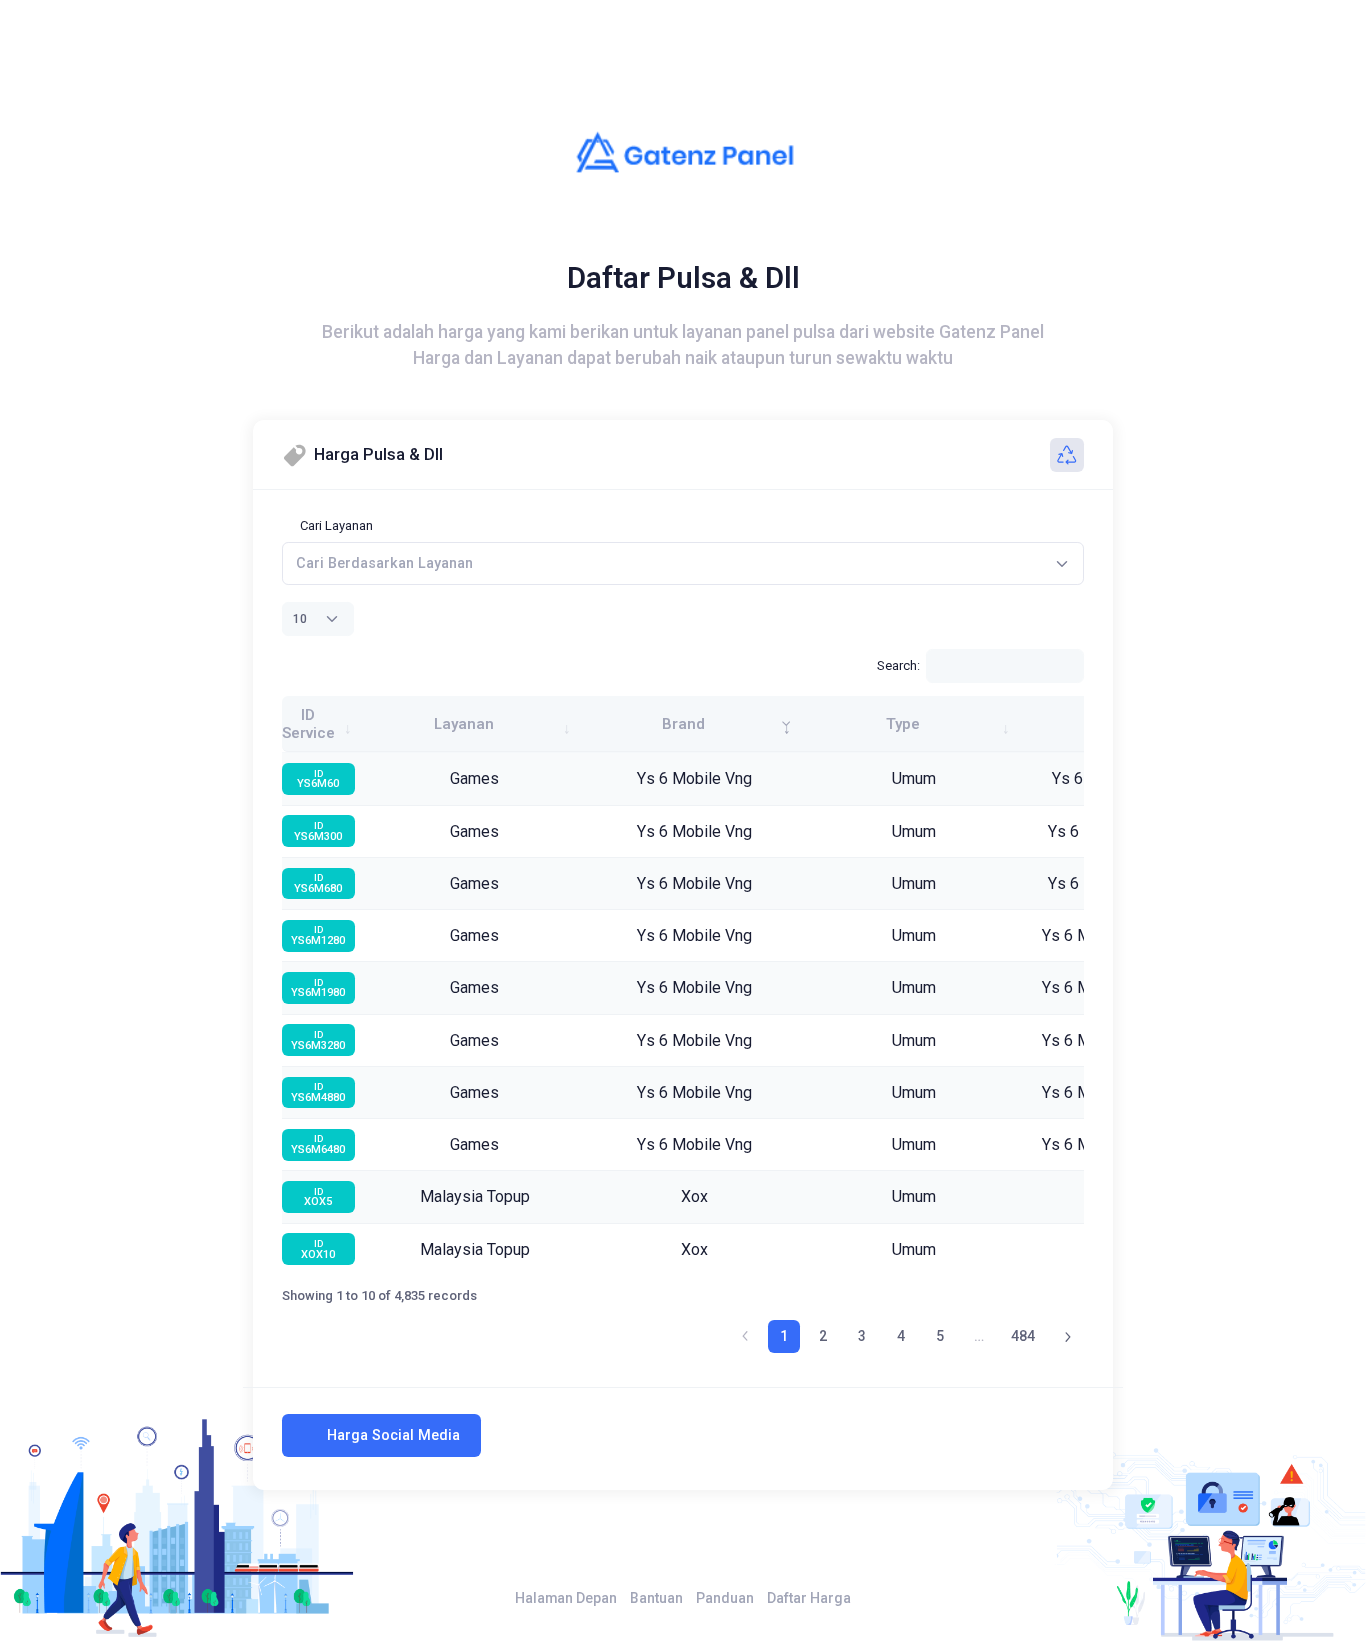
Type (903, 724)
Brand (683, 724)
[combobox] (683, 563)
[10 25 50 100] (318, 619)
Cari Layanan (336, 525)
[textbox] (384, 563)
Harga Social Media (393, 1435)
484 (1023, 1336)
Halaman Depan (566, 1598)
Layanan (464, 724)
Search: (898, 665)
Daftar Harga (809, 1598)
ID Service (308, 724)
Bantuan (656, 1598)
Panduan (725, 1598)
